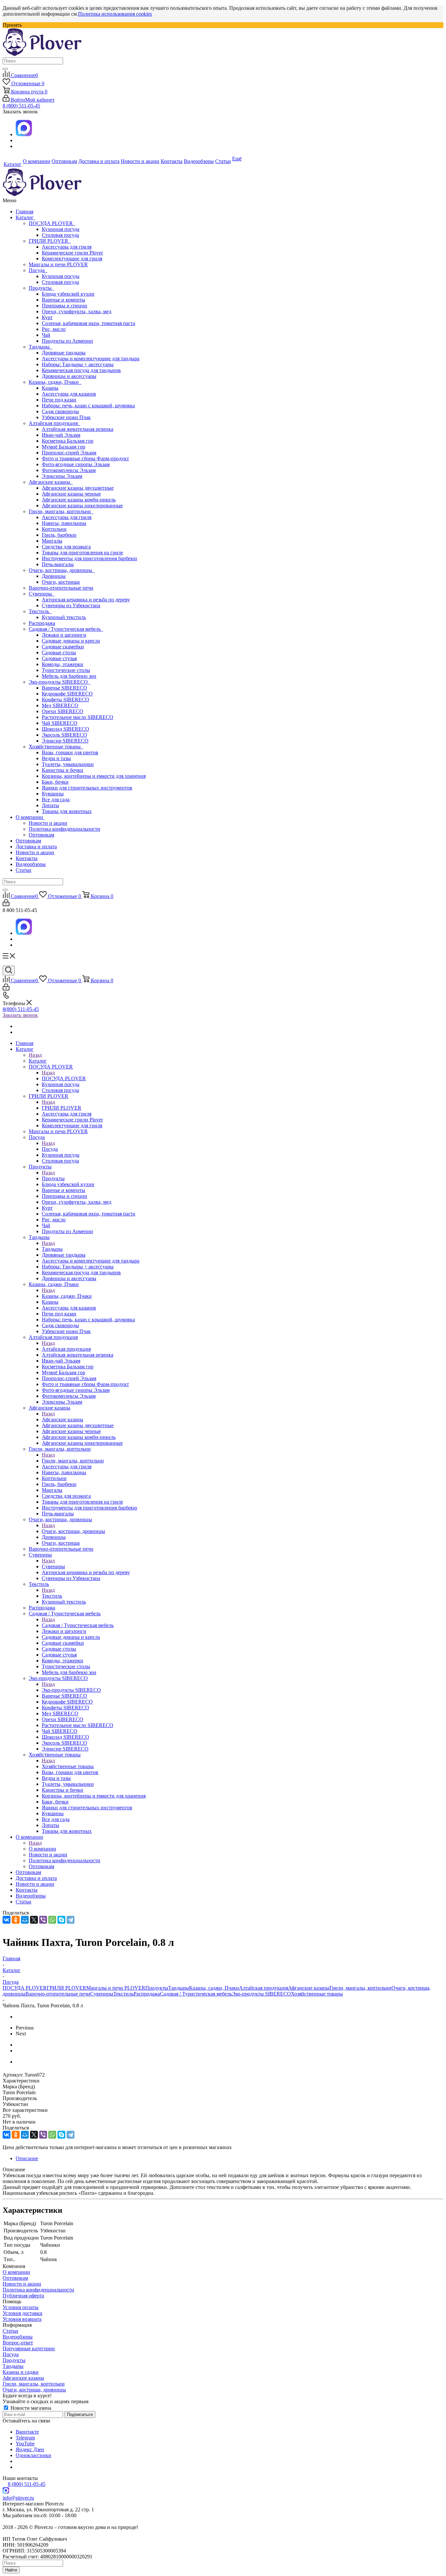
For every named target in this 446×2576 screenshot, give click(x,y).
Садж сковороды (60, 411)
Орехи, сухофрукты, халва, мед (77, 311)
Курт (47, 317)
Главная (24, 212)
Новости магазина (30, 2408)
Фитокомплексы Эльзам (69, 470)
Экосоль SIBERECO (64, 735)
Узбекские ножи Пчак (66, 417)
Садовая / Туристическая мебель (66, 629)
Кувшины (53, 794)
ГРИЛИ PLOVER (50, 241)
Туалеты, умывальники (68, 764)
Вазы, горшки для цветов (70, 752)
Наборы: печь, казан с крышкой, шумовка (88, 406)
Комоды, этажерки (63, 664)
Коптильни (54, 529)
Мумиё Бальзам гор (64, 447)
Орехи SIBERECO (63, 711)
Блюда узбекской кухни (68, 294)
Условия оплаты (21, 2307)
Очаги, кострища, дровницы (62, 570)
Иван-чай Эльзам (61, 435)
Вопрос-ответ (18, 2343)
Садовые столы (59, 652)
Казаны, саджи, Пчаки (55, 382)
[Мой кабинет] (6, 904)
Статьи (24, 870)
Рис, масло (54, 329)
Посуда (38, 270)
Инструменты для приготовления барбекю (89, 558)
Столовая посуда (60, 235)
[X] (34, 1920)
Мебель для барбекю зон (69, 676)
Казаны (50, 388)
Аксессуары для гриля (67, 247)
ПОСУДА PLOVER (52, 223)
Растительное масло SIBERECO (78, 717)
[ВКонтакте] (7, 1920)
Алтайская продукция (55, 423)
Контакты (27, 858)
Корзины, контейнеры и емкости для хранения (94, 776)
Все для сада (56, 799)
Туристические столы (66, 670)
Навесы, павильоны (64, 523)
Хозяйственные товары (56, 747)
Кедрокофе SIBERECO (67, 694)
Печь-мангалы (58, 564)
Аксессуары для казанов (69, 394)
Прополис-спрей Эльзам (69, 453)
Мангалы (52, 541)
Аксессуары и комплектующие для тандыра (91, 359)
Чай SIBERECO (60, 723)
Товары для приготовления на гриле (82, 553)
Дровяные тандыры (64, 353)
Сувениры (42, 594)
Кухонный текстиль (64, 617)
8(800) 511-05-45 (21, 1009)
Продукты (41, 288)
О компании (30, 817)
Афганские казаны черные (71, 494)
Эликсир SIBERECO (65, 741)
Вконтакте (27, 2432)
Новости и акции (48, 823)
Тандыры (40, 347)
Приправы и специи (64, 306)
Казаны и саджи (21, 2372)
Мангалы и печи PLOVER (58, 264)
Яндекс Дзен (30, 2449)
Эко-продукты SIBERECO (60, 682)
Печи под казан (59, 400)
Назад (35, 1055)
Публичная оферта (23, 2296)
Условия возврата (22, 2319)
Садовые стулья (59, 658)
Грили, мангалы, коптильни (61, 511)
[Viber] (43, 1920)
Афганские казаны (51, 482)
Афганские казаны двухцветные (78, 488)
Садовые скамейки (63, 647)
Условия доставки (23, 2313)
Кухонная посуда (61, 229)
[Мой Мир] (25, 1920)
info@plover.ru (18, 2498)
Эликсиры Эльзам (62, 476)
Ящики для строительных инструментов (87, 788)
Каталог (25, 217)
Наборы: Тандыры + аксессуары (78, 364)
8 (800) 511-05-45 (21, 106)
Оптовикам (41, 835)
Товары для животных (67, 811)
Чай (46, 335)
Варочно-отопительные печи (61, 588)
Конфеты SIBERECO (65, 700)
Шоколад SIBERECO (65, 729)
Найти (11, 2570)
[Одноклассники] (16, 1920)
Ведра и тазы (56, 758)
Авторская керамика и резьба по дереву (86, 600)
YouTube (25, 2444)
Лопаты (50, 805)
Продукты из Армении (67, 341)
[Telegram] (71, 1920)
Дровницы (54, 576)
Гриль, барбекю (59, 535)
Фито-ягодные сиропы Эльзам (76, 464)
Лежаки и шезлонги (64, 635)
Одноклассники (33, 2455)
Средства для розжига (66, 547)
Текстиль (40, 611)
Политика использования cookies (115, 14)
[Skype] (61, 1920)
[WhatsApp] (52, 1920)
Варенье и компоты (64, 300)
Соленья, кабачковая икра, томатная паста (88, 323)
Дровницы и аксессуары (69, 376)
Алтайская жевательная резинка (78, 429)
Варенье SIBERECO (64, 688)
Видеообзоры (31, 864)
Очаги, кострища (61, 582)
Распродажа (42, 623)
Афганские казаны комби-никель (79, 500)
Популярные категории (29, 2348)
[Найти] (5, 69)
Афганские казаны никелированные (82, 505)
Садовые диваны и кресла (71, 641)
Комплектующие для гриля (72, 259)
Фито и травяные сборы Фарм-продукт (85, 458)
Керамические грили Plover (72, 253)
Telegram (25, 2438)
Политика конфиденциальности (64, 829)
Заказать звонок (20, 1015)
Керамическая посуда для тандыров (81, 370)
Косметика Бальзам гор (68, 441)
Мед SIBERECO (60, 705)
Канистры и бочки (63, 770)
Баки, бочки (55, 782)
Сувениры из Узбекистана (71, 605)
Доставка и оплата (36, 847)
